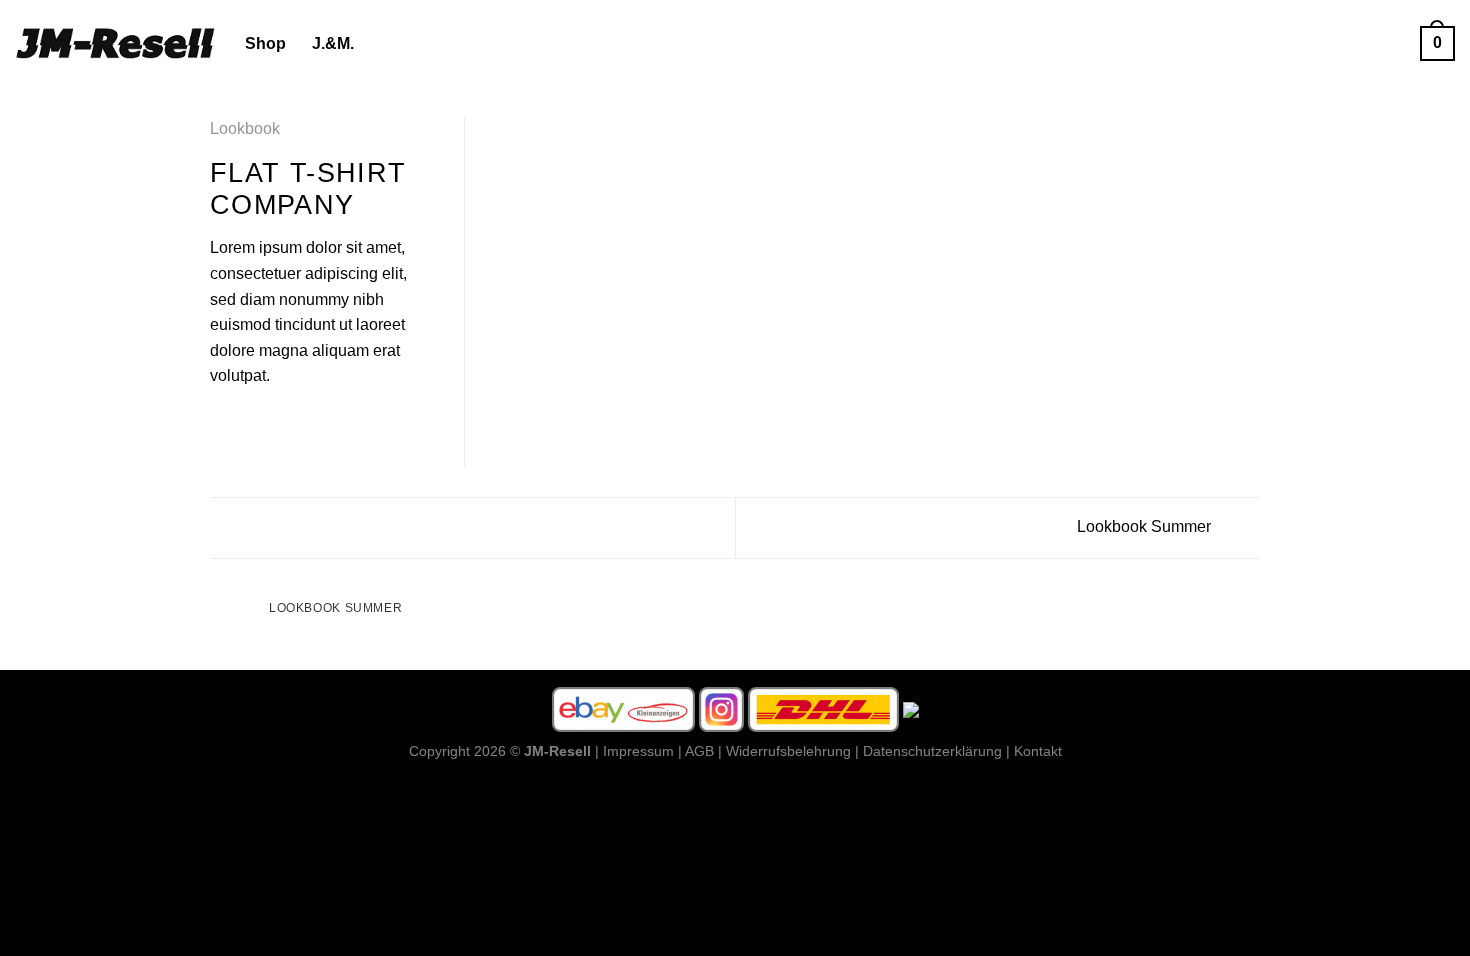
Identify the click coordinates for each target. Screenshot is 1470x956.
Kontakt (1038, 751)
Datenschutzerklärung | (936, 751)
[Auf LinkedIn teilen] (320, 424)
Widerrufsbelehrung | (792, 751)
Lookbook (245, 128)
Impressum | (642, 751)
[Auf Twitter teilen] (247, 424)
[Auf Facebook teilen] (222, 424)
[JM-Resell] (115, 43)
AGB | (703, 751)
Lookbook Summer (1146, 526)
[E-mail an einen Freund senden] (271, 424)
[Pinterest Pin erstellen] (295, 424)
